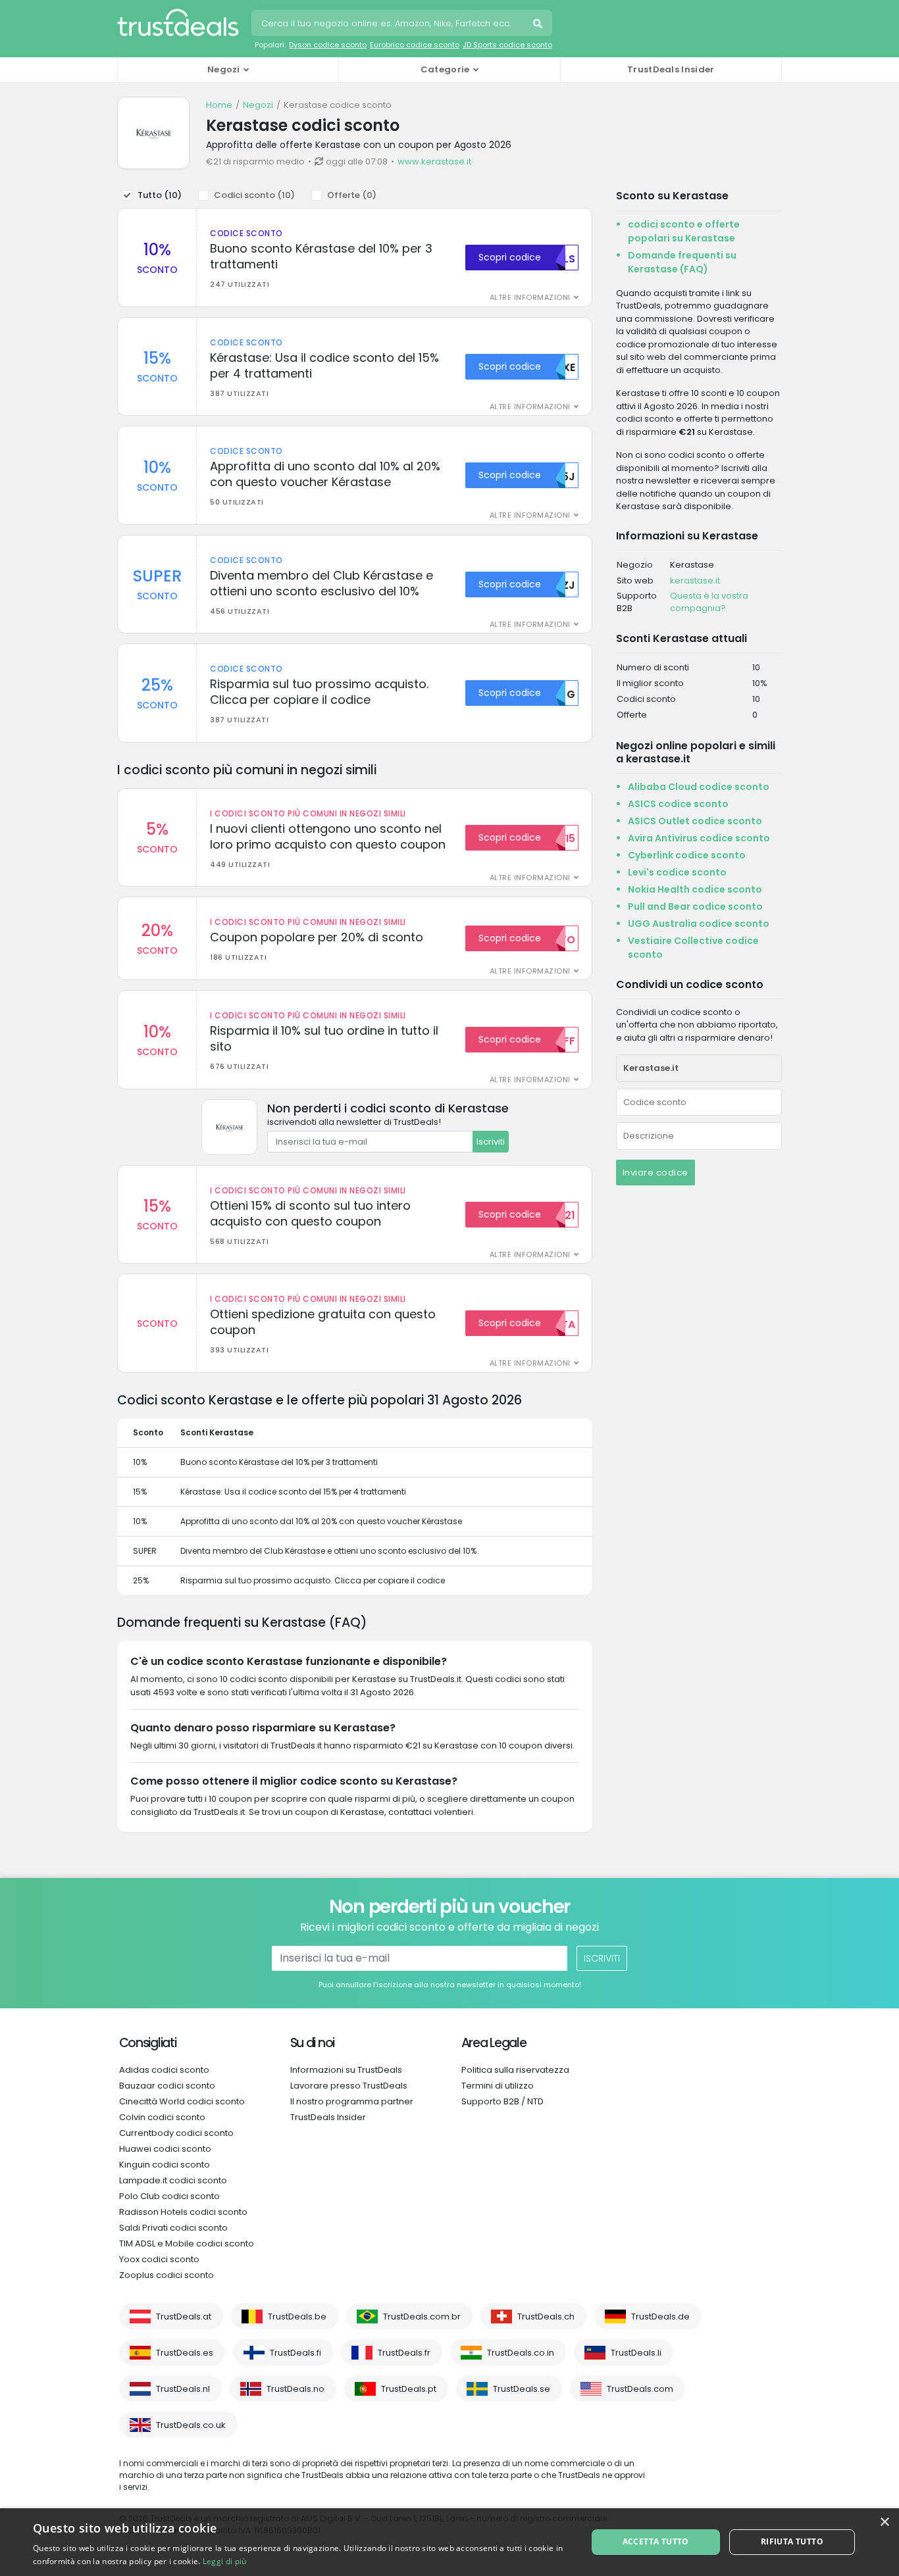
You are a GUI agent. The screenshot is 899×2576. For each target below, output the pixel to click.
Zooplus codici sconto (167, 2275)
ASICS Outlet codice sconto (695, 821)
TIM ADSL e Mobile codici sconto (187, 2243)
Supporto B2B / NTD (502, 2101)
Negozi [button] (224, 69)
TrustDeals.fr (404, 2353)
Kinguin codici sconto (165, 2165)
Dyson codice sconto (328, 45)
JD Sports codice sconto (507, 45)
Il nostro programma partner (352, 2101)
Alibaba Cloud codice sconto (699, 787)
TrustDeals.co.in (521, 2353)
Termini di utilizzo (498, 2086)
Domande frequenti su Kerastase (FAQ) (682, 262)
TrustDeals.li (636, 2353)
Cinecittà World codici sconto (182, 2101)
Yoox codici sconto (159, 2259)
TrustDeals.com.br (422, 2316)
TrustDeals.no (295, 2389)
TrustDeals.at (184, 2316)
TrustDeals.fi (295, 2353)
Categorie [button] (445, 69)
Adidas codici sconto (164, 2070)
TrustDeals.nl (183, 2389)
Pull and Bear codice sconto (695, 906)
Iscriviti (491, 1142)
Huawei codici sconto (165, 2149)
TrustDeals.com (640, 2389)
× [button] (884, 2522)
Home (219, 105)
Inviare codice (655, 1173)
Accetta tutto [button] (656, 2541)
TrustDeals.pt (409, 2389)
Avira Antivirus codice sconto (699, 838)
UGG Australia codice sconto (699, 924)
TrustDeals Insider (671, 69)
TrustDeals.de (660, 2316)
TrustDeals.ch (546, 2316)
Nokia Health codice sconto (695, 889)
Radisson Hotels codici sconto (183, 2212)
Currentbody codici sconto (176, 2133)
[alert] (449, 2542)
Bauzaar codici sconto (167, 2086)
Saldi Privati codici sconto (173, 2228)
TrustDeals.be (297, 2316)
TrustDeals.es (185, 2353)
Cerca (539, 25)
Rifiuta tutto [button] (792, 2541)
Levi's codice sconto (677, 872)
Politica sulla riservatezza (515, 2070)
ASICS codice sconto (678, 804)
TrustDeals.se (522, 2389)
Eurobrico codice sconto (415, 45)
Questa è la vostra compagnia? (709, 602)
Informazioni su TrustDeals (346, 2070)
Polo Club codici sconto (169, 2196)
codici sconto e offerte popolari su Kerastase (684, 231)
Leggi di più (225, 2561)
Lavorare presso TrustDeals (349, 2086)
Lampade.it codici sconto (173, 2180)
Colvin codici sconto (162, 2117)
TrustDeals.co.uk (191, 2425)
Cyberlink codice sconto (687, 855)
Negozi (258, 105)
